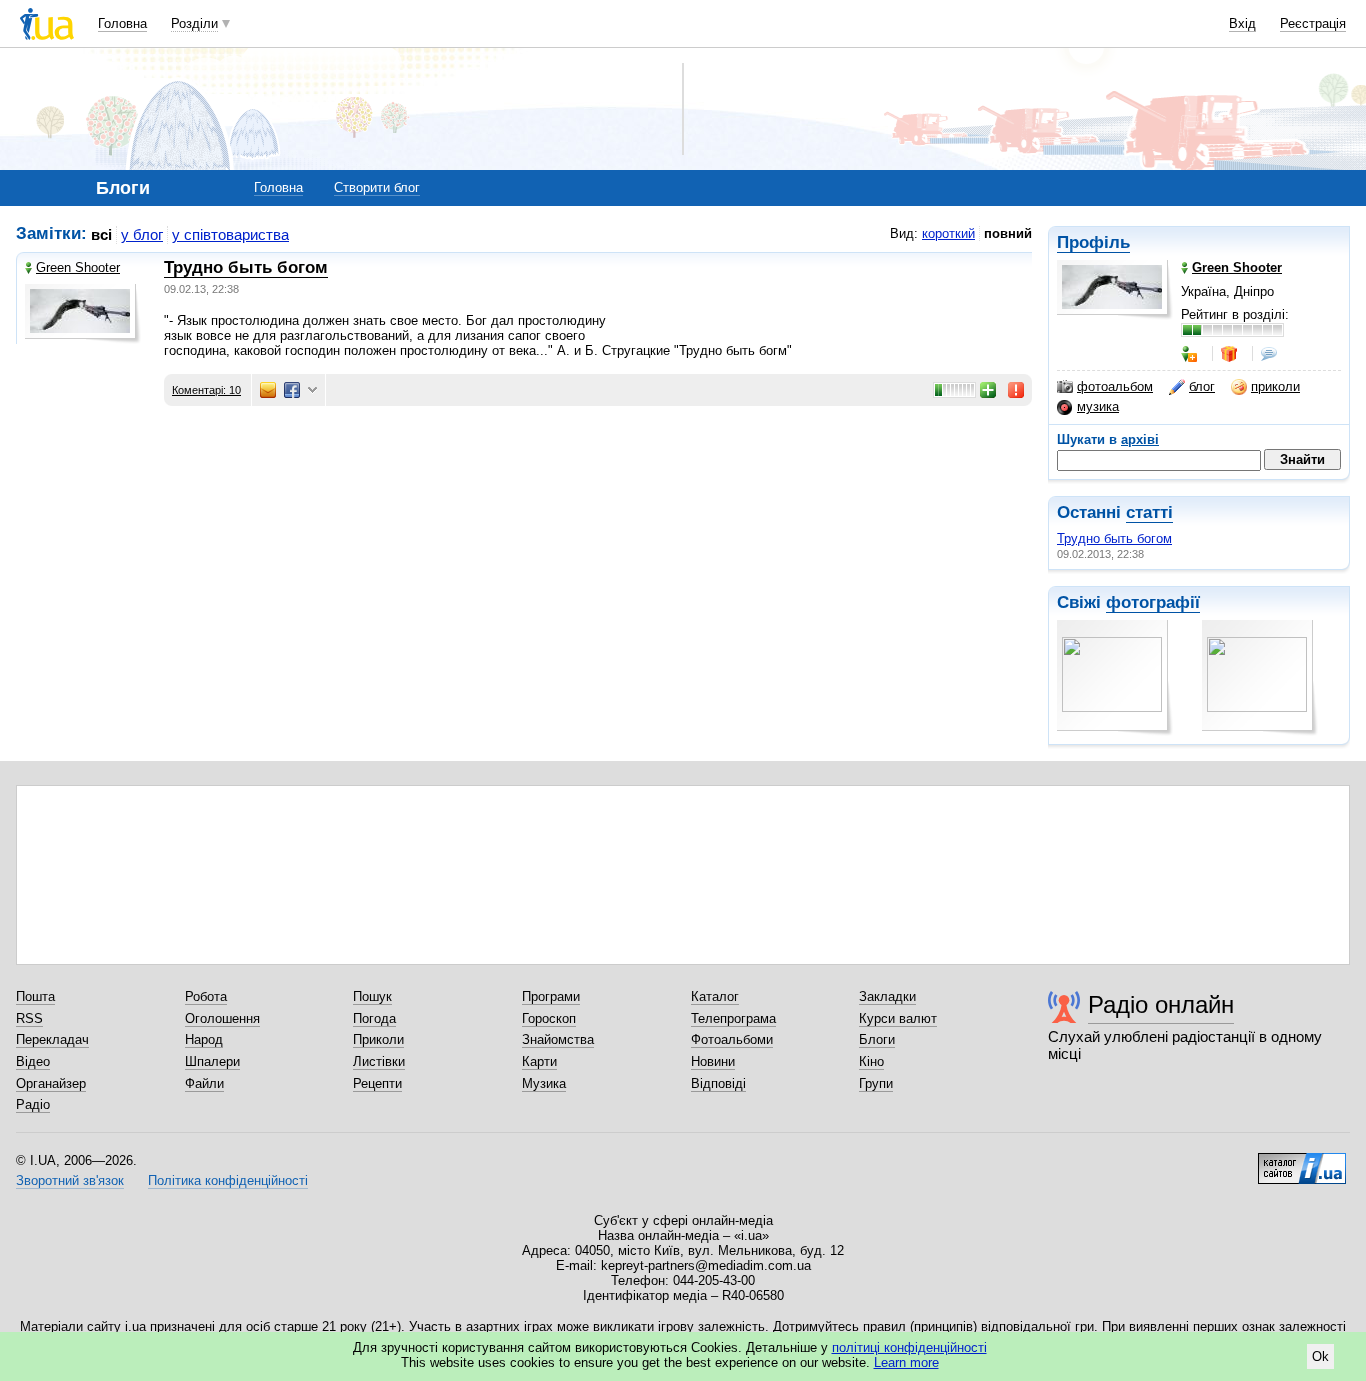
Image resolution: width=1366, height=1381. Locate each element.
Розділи (194, 23)
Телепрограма (733, 1018)
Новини (713, 1061)
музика (1098, 406)
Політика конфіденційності (228, 1180)
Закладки (887, 996)
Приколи (378, 1039)
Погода (374, 1018)
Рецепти (377, 1083)
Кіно (871, 1061)
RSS (29, 1018)
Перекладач (52, 1039)
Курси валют (898, 1018)
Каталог (715, 996)
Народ (204, 1039)
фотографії (1153, 602)
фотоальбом (1115, 386)
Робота (206, 996)
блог (1202, 386)
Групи (876, 1083)
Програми (551, 996)
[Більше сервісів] (312, 390)
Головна (122, 23)
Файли (204, 1083)
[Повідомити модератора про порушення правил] (1017, 390)
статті (1149, 512)
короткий (948, 233)
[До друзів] (1191, 354)
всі (101, 234)
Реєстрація (1313, 23)
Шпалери (212, 1061)
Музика (544, 1083)
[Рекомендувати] (989, 390)
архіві (1140, 439)
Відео (33, 1061)
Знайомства (558, 1039)
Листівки (379, 1061)
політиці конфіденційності (909, 1347)
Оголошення (222, 1018)
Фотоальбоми (732, 1039)
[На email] (268, 390)
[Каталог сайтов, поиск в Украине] (1302, 1161)
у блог (142, 234)
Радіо (33, 1104)
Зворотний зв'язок (70, 1180)
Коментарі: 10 (206, 390)
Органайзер (51, 1083)
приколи (1275, 386)
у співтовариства (230, 234)
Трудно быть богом (1114, 538)
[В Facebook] (292, 390)
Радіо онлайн (1161, 1004)
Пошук (372, 996)
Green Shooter (78, 267)
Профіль (1093, 242)
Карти (539, 1061)
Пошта (35, 996)
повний (1008, 233)
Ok (1320, 1356)
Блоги (877, 1039)
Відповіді (718, 1083)
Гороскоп (549, 1018)
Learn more (906, 1362)
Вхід (1242, 23)
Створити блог (377, 187)
